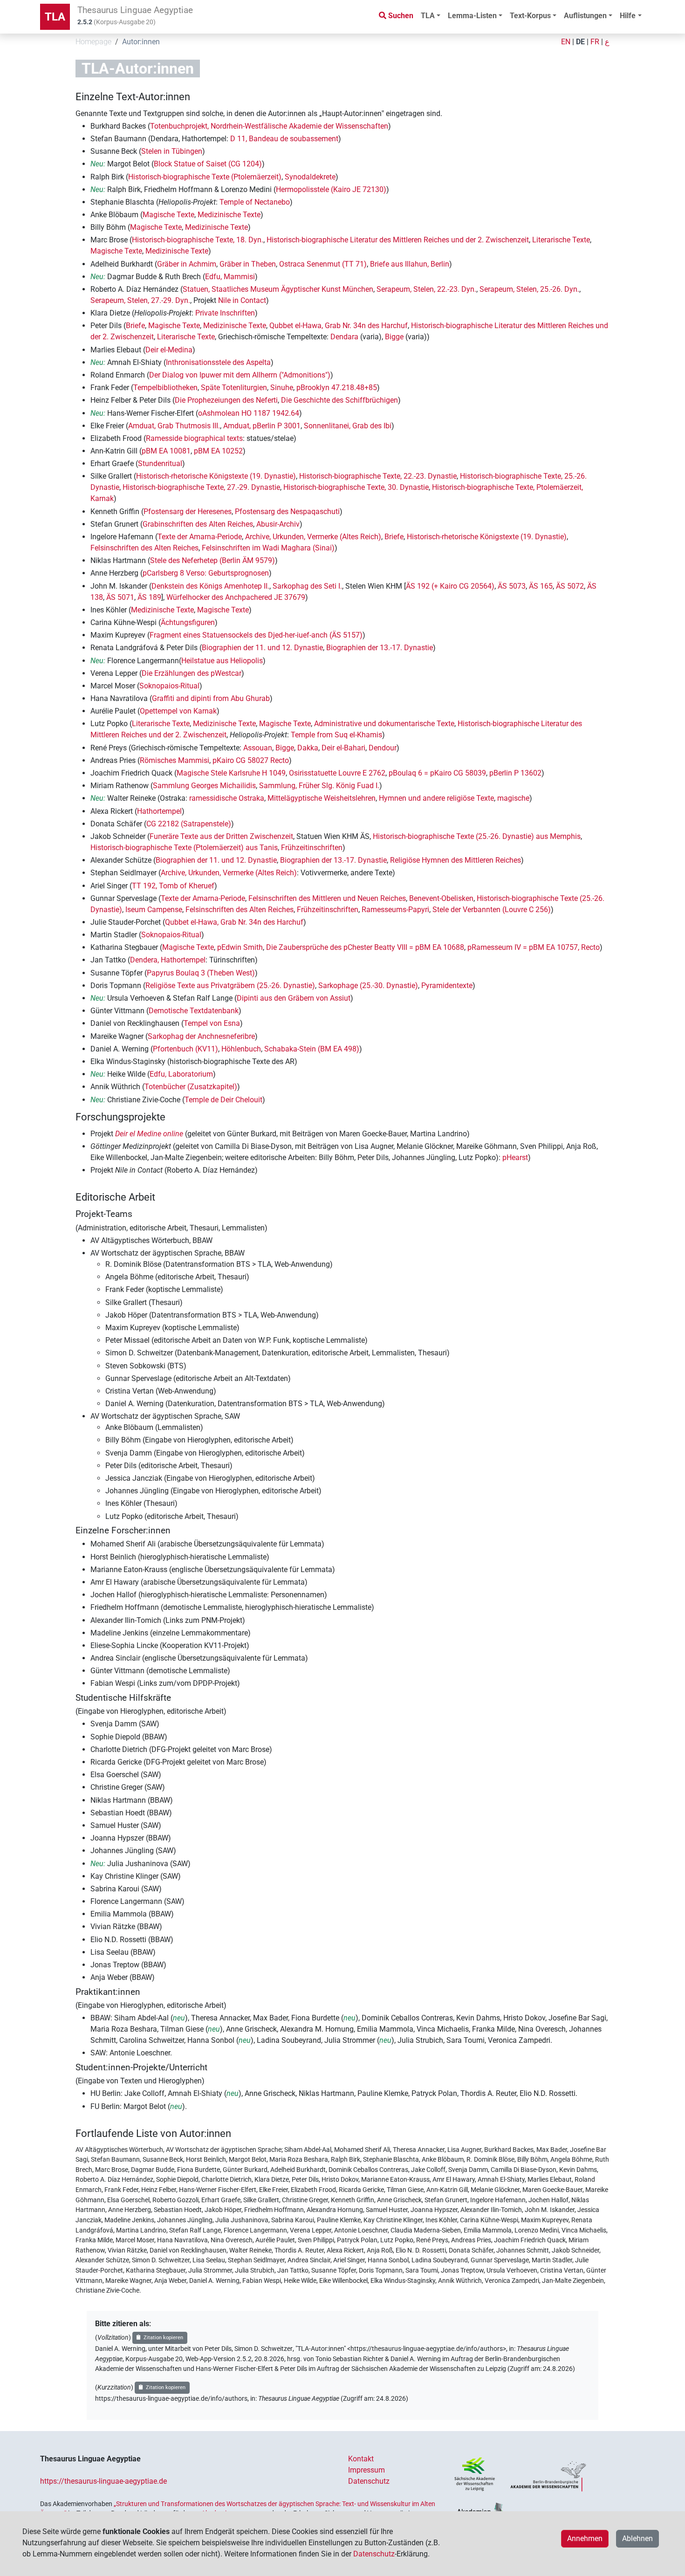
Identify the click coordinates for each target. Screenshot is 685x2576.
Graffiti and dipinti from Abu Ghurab (211, 698)
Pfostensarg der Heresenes (188, 512)
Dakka (308, 748)
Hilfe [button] (628, 16)
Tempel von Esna (212, 1023)
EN (566, 42)
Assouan (258, 748)
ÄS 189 (149, 597)
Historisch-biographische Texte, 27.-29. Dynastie (201, 487)
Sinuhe (282, 388)
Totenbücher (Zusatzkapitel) (191, 1087)
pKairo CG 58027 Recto (251, 760)
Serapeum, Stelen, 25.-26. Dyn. (529, 289)
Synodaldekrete (310, 177)
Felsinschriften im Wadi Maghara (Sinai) (268, 548)
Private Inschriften (225, 313)
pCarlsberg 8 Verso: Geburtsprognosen (206, 573)
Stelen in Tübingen (172, 151)
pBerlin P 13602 (515, 773)
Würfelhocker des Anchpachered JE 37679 (236, 597)
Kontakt (361, 2459)
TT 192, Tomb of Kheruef (173, 886)
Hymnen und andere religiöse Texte (436, 798)
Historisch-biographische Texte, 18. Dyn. (198, 240)
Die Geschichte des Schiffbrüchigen (339, 400)
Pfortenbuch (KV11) (185, 1049)
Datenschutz (369, 2481)
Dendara (344, 337)
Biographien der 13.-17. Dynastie (380, 648)
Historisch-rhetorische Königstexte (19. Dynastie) (216, 476)
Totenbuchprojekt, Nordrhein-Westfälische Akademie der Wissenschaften (269, 126)
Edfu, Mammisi (230, 277)
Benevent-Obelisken (441, 898)
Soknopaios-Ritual (169, 686)
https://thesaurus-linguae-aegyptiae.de (103, 2481)
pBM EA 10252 (218, 451)
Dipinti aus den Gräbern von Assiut (294, 998)
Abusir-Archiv (278, 524)
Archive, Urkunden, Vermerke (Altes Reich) (313, 537)
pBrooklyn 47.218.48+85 (337, 388)
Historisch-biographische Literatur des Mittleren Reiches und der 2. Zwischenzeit (398, 240)
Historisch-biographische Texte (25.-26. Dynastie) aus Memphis (477, 836)
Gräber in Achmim (187, 264)
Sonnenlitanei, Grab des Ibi (348, 426)
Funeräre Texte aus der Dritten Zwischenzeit (221, 836)
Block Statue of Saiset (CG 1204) (208, 164)
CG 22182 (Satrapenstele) (189, 824)
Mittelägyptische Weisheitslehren (322, 798)
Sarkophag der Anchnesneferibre (201, 1036)
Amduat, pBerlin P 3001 (262, 426)
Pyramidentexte (447, 986)
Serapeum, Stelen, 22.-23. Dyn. (426, 289)
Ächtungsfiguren (188, 622)
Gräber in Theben (248, 264)
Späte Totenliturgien (234, 388)
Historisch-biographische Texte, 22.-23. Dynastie (378, 476)
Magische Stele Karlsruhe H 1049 (231, 773)
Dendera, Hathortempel (168, 960)
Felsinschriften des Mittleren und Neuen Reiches (327, 898)
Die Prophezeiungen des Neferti (226, 400)
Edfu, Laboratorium (181, 1074)
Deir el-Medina (169, 350)
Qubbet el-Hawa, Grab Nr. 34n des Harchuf (339, 326)
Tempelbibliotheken (165, 388)
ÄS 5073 (512, 586)
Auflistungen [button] (585, 16)
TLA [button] (428, 16)
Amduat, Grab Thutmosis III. (174, 426)
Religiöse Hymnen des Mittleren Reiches (456, 860)
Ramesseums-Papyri (395, 910)
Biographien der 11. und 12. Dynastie (262, 648)
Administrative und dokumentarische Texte (384, 724)
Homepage (93, 42)
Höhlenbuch (241, 1049)
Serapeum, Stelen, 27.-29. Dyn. (140, 300)
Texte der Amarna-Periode (200, 537)
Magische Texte (168, 215)
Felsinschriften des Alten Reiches (144, 548)
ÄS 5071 (120, 597)
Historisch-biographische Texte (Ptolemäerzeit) (205, 177)
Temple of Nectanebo (255, 202)
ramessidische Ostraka (227, 798)
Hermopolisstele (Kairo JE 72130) (331, 189)
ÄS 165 (541, 586)
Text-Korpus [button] (530, 16)
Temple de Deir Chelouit (223, 1100)
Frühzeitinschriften (312, 848)
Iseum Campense (154, 910)
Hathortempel (159, 811)
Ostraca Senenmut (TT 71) (323, 264)
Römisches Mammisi (175, 760)
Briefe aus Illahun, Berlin (410, 264)
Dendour (383, 748)
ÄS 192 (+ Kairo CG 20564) (450, 586)
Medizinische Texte (229, 215)
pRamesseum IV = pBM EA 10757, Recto (534, 947)
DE (580, 42)
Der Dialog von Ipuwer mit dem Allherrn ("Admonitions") (240, 375)
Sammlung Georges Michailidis (204, 786)
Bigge (394, 337)
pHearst (515, 1157)
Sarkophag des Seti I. (307, 586)
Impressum (366, 2470)
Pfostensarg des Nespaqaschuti (287, 512)
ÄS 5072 (570, 586)
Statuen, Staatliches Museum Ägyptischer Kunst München (278, 289)
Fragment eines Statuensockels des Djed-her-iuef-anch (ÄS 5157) (256, 635)
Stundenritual (160, 464)
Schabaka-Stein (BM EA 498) (312, 1049)
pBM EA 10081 (166, 451)
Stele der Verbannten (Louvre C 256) (492, 910)
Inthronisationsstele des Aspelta (218, 362)
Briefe (135, 326)
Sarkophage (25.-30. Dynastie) (368, 986)
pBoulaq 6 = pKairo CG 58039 (437, 773)
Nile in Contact (242, 300)
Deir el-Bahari (343, 748)
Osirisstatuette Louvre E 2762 (337, 773)
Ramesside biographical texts (194, 438)
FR (595, 42)
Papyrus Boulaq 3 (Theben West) (201, 973)
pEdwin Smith (240, 947)
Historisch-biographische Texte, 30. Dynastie (356, 487)
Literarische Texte (561, 240)
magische (513, 798)
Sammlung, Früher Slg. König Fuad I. (319, 786)
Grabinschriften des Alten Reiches (198, 524)
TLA (55, 17)
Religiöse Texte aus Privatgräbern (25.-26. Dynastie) (230, 986)
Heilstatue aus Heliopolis (222, 661)
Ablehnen (637, 2538)
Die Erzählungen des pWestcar (192, 673)
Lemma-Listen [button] (472, 16)
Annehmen (585, 2538)
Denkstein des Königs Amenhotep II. (210, 586)
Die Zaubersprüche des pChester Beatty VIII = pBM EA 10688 (365, 947)
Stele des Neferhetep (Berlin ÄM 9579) (212, 560)
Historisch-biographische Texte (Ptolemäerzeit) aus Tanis (184, 848)
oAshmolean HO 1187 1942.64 (249, 413)
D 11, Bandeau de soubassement (284, 139)
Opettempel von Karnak (178, 711)
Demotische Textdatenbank (194, 1011)
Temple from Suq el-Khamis (336, 735)
